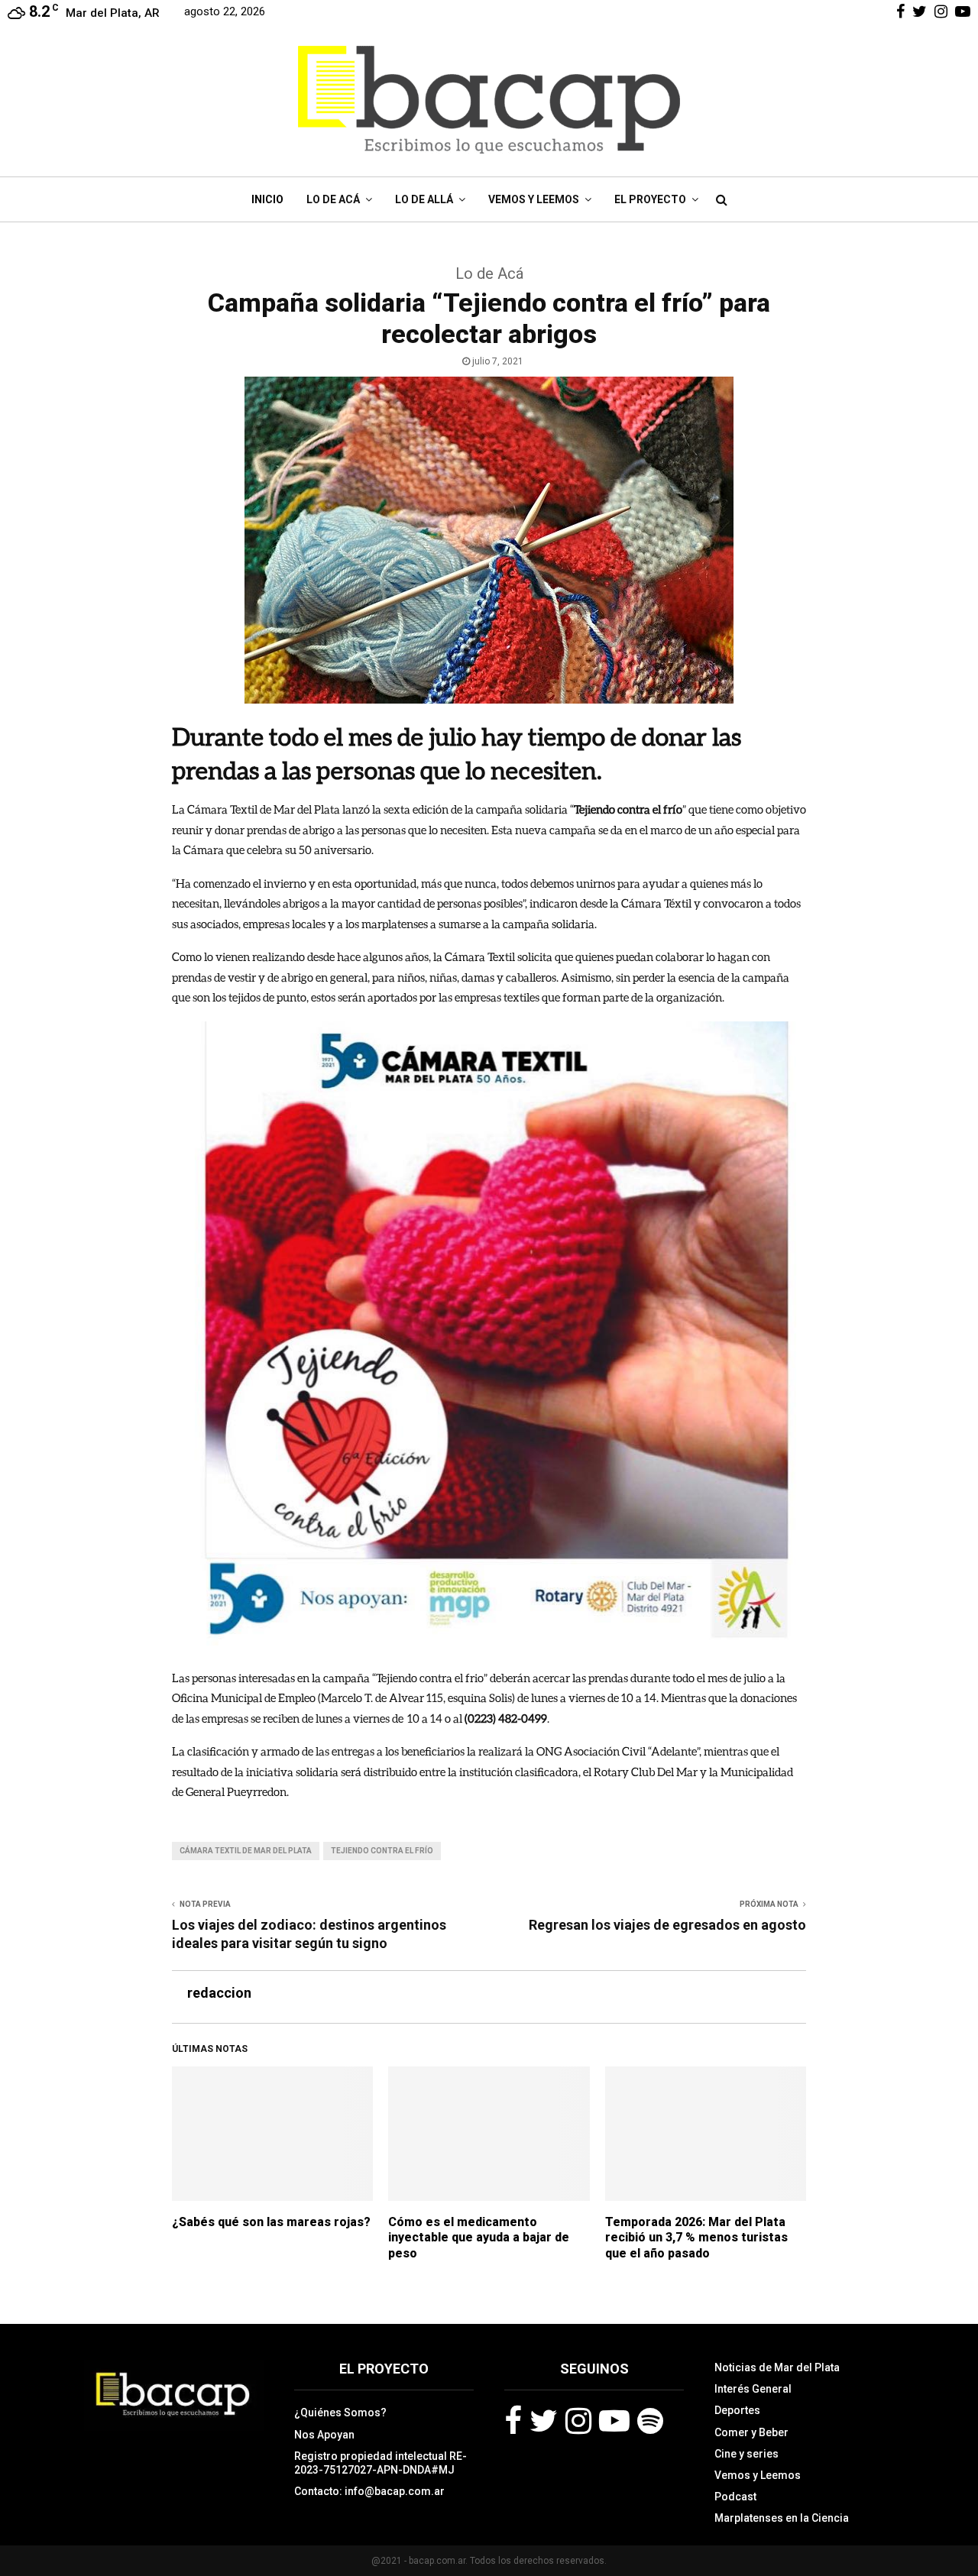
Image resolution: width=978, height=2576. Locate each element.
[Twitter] (544, 2421)
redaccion (219, 1993)
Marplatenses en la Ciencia (782, 2518)
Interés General (753, 2389)
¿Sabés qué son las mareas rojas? (271, 2222)
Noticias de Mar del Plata (777, 2367)
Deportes (737, 2410)
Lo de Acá (333, 199)
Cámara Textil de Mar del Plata (246, 1851)
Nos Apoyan (324, 2435)
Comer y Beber (751, 2432)
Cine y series (746, 2454)
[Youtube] (614, 2421)
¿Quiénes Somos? (340, 2413)
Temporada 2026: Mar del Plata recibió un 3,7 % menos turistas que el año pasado (696, 2238)
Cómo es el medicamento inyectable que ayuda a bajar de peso (479, 2238)
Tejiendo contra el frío (382, 1851)
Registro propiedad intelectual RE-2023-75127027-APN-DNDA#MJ (381, 2463)
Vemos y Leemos (534, 199)
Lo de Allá (424, 199)
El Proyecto (650, 199)
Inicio (267, 199)
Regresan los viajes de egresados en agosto (667, 1925)
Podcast (735, 2497)
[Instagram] (578, 2421)
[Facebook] (513, 2421)
